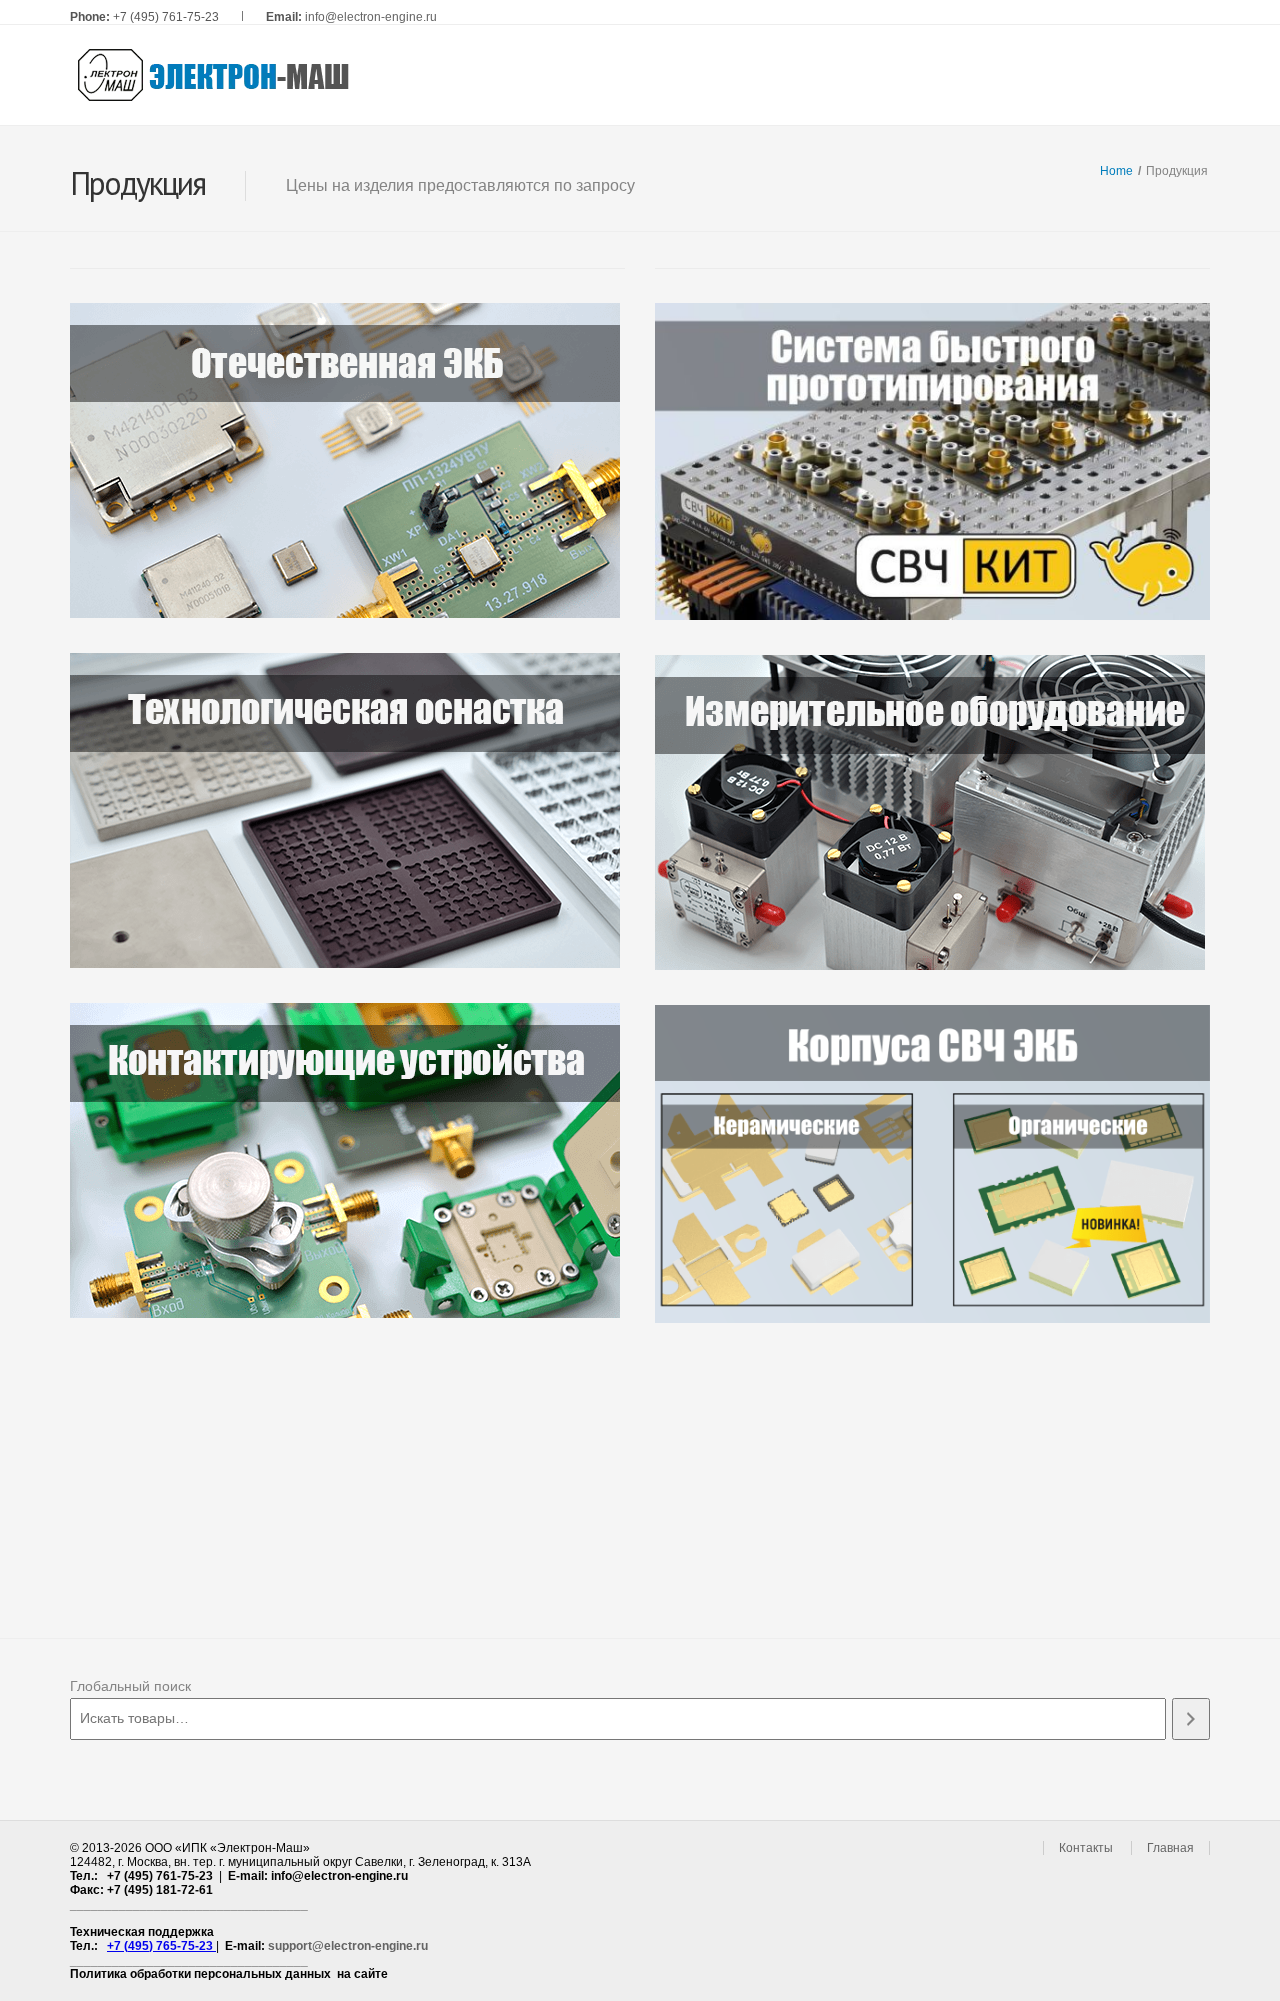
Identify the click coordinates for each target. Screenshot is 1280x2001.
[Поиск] (1191, 1718)
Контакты (1086, 1848)
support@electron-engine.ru (348, 1946)
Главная (1170, 1848)
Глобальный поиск (130, 1686)
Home (1116, 171)
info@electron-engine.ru (371, 17)
